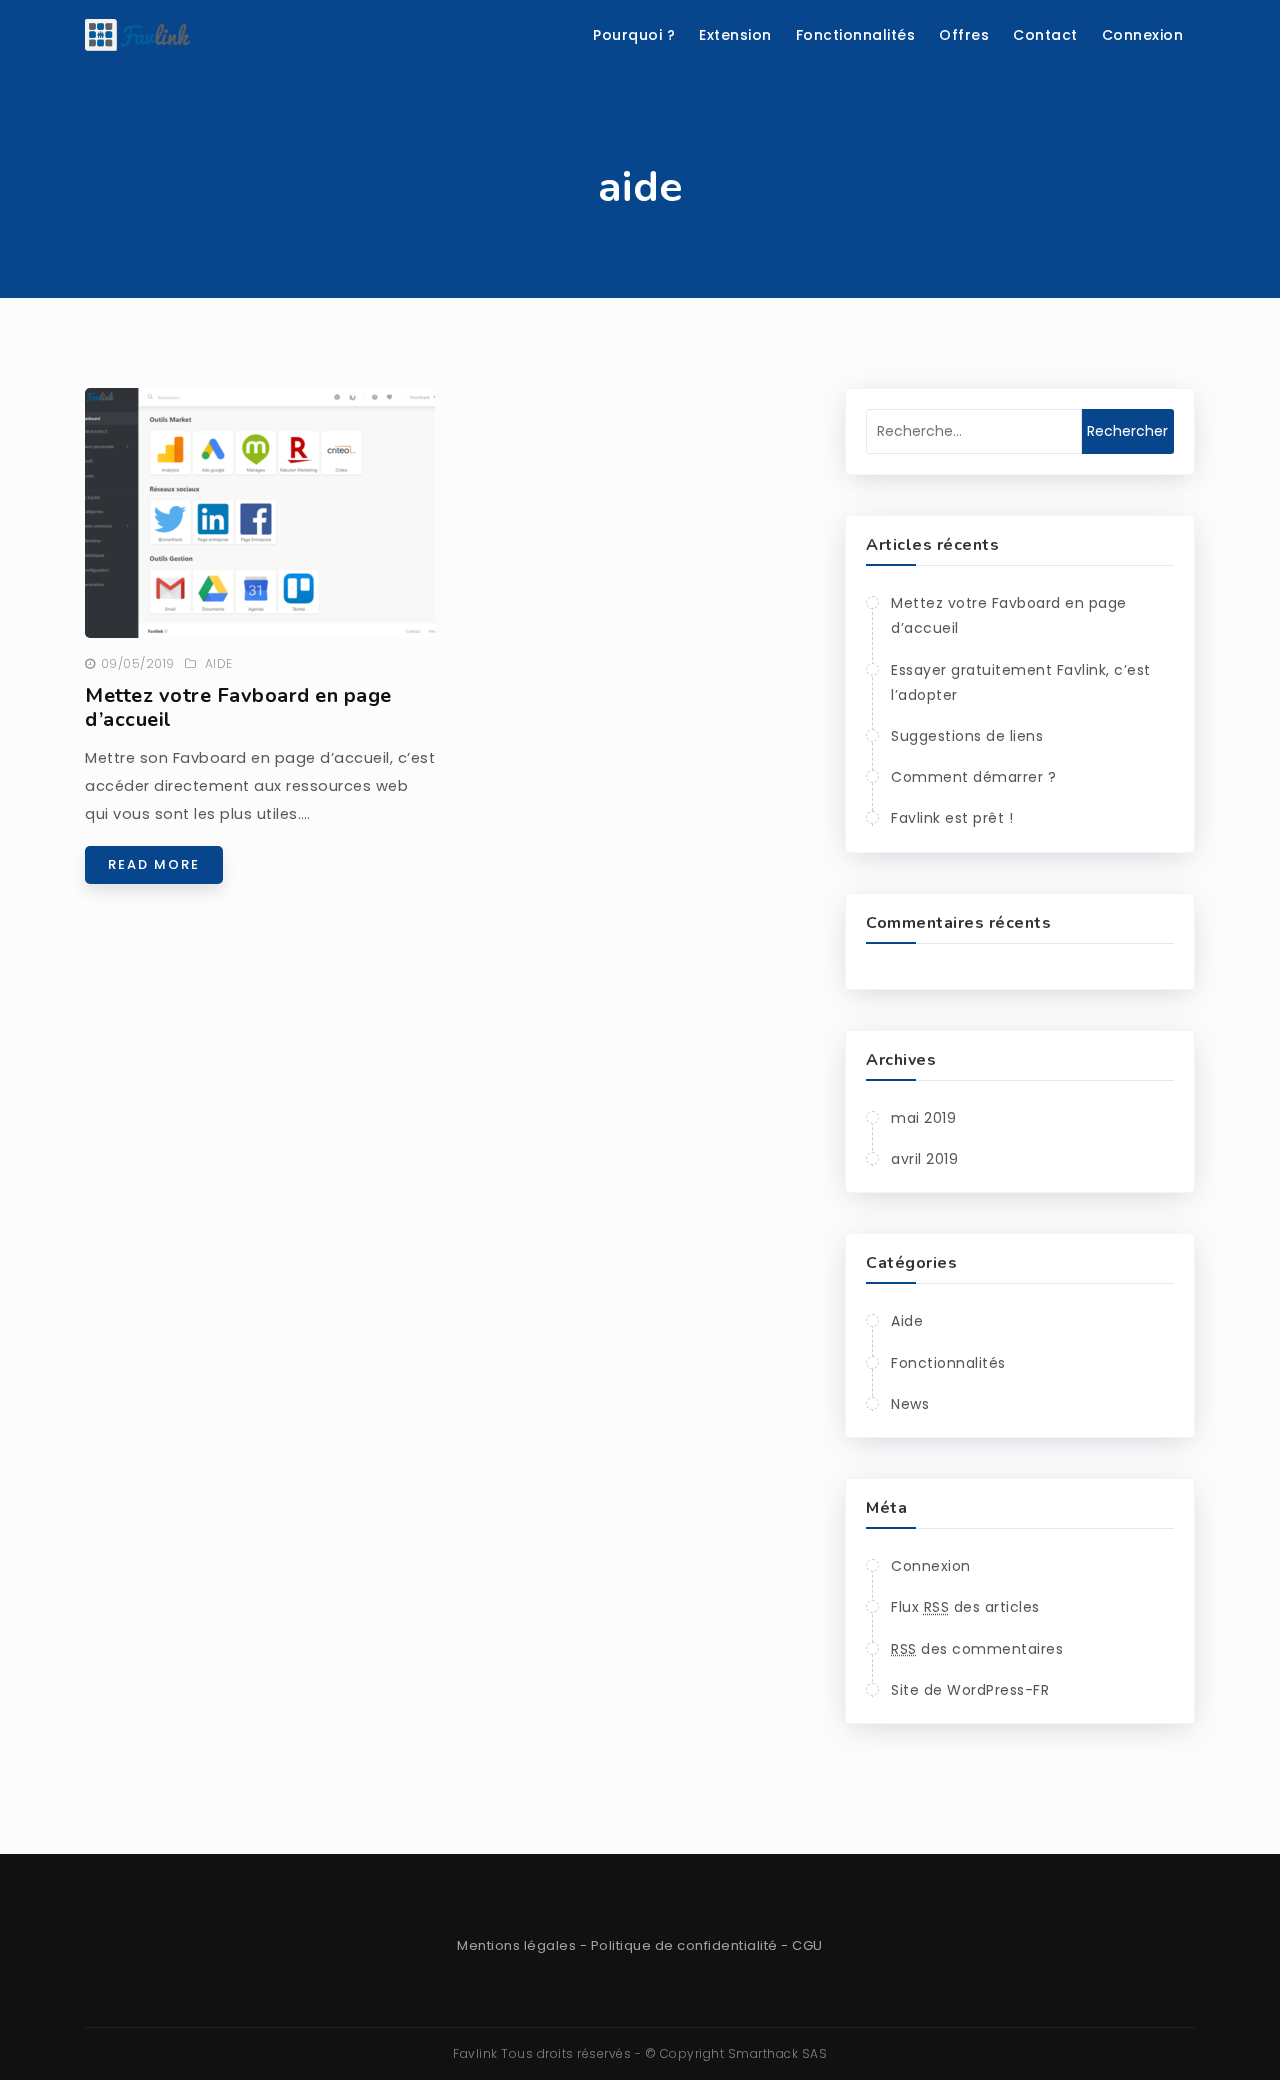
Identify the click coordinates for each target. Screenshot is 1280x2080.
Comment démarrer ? (973, 777)
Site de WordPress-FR (970, 1690)
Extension (735, 35)
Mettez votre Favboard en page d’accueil (238, 707)
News (910, 1404)
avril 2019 (924, 1159)
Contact (1045, 35)
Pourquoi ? (634, 35)
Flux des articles (965, 1607)
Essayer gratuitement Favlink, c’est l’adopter (1021, 682)
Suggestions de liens (967, 736)
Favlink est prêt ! (952, 818)
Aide (219, 663)
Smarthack (763, 2053)
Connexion (1143, 35)
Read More (154, 864)
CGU (807, 1945)
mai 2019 (923, 1118)
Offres (964, 35)
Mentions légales (516, 1945)
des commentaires (977, 1649)
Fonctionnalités (856, 35)
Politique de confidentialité (684, 1945)
